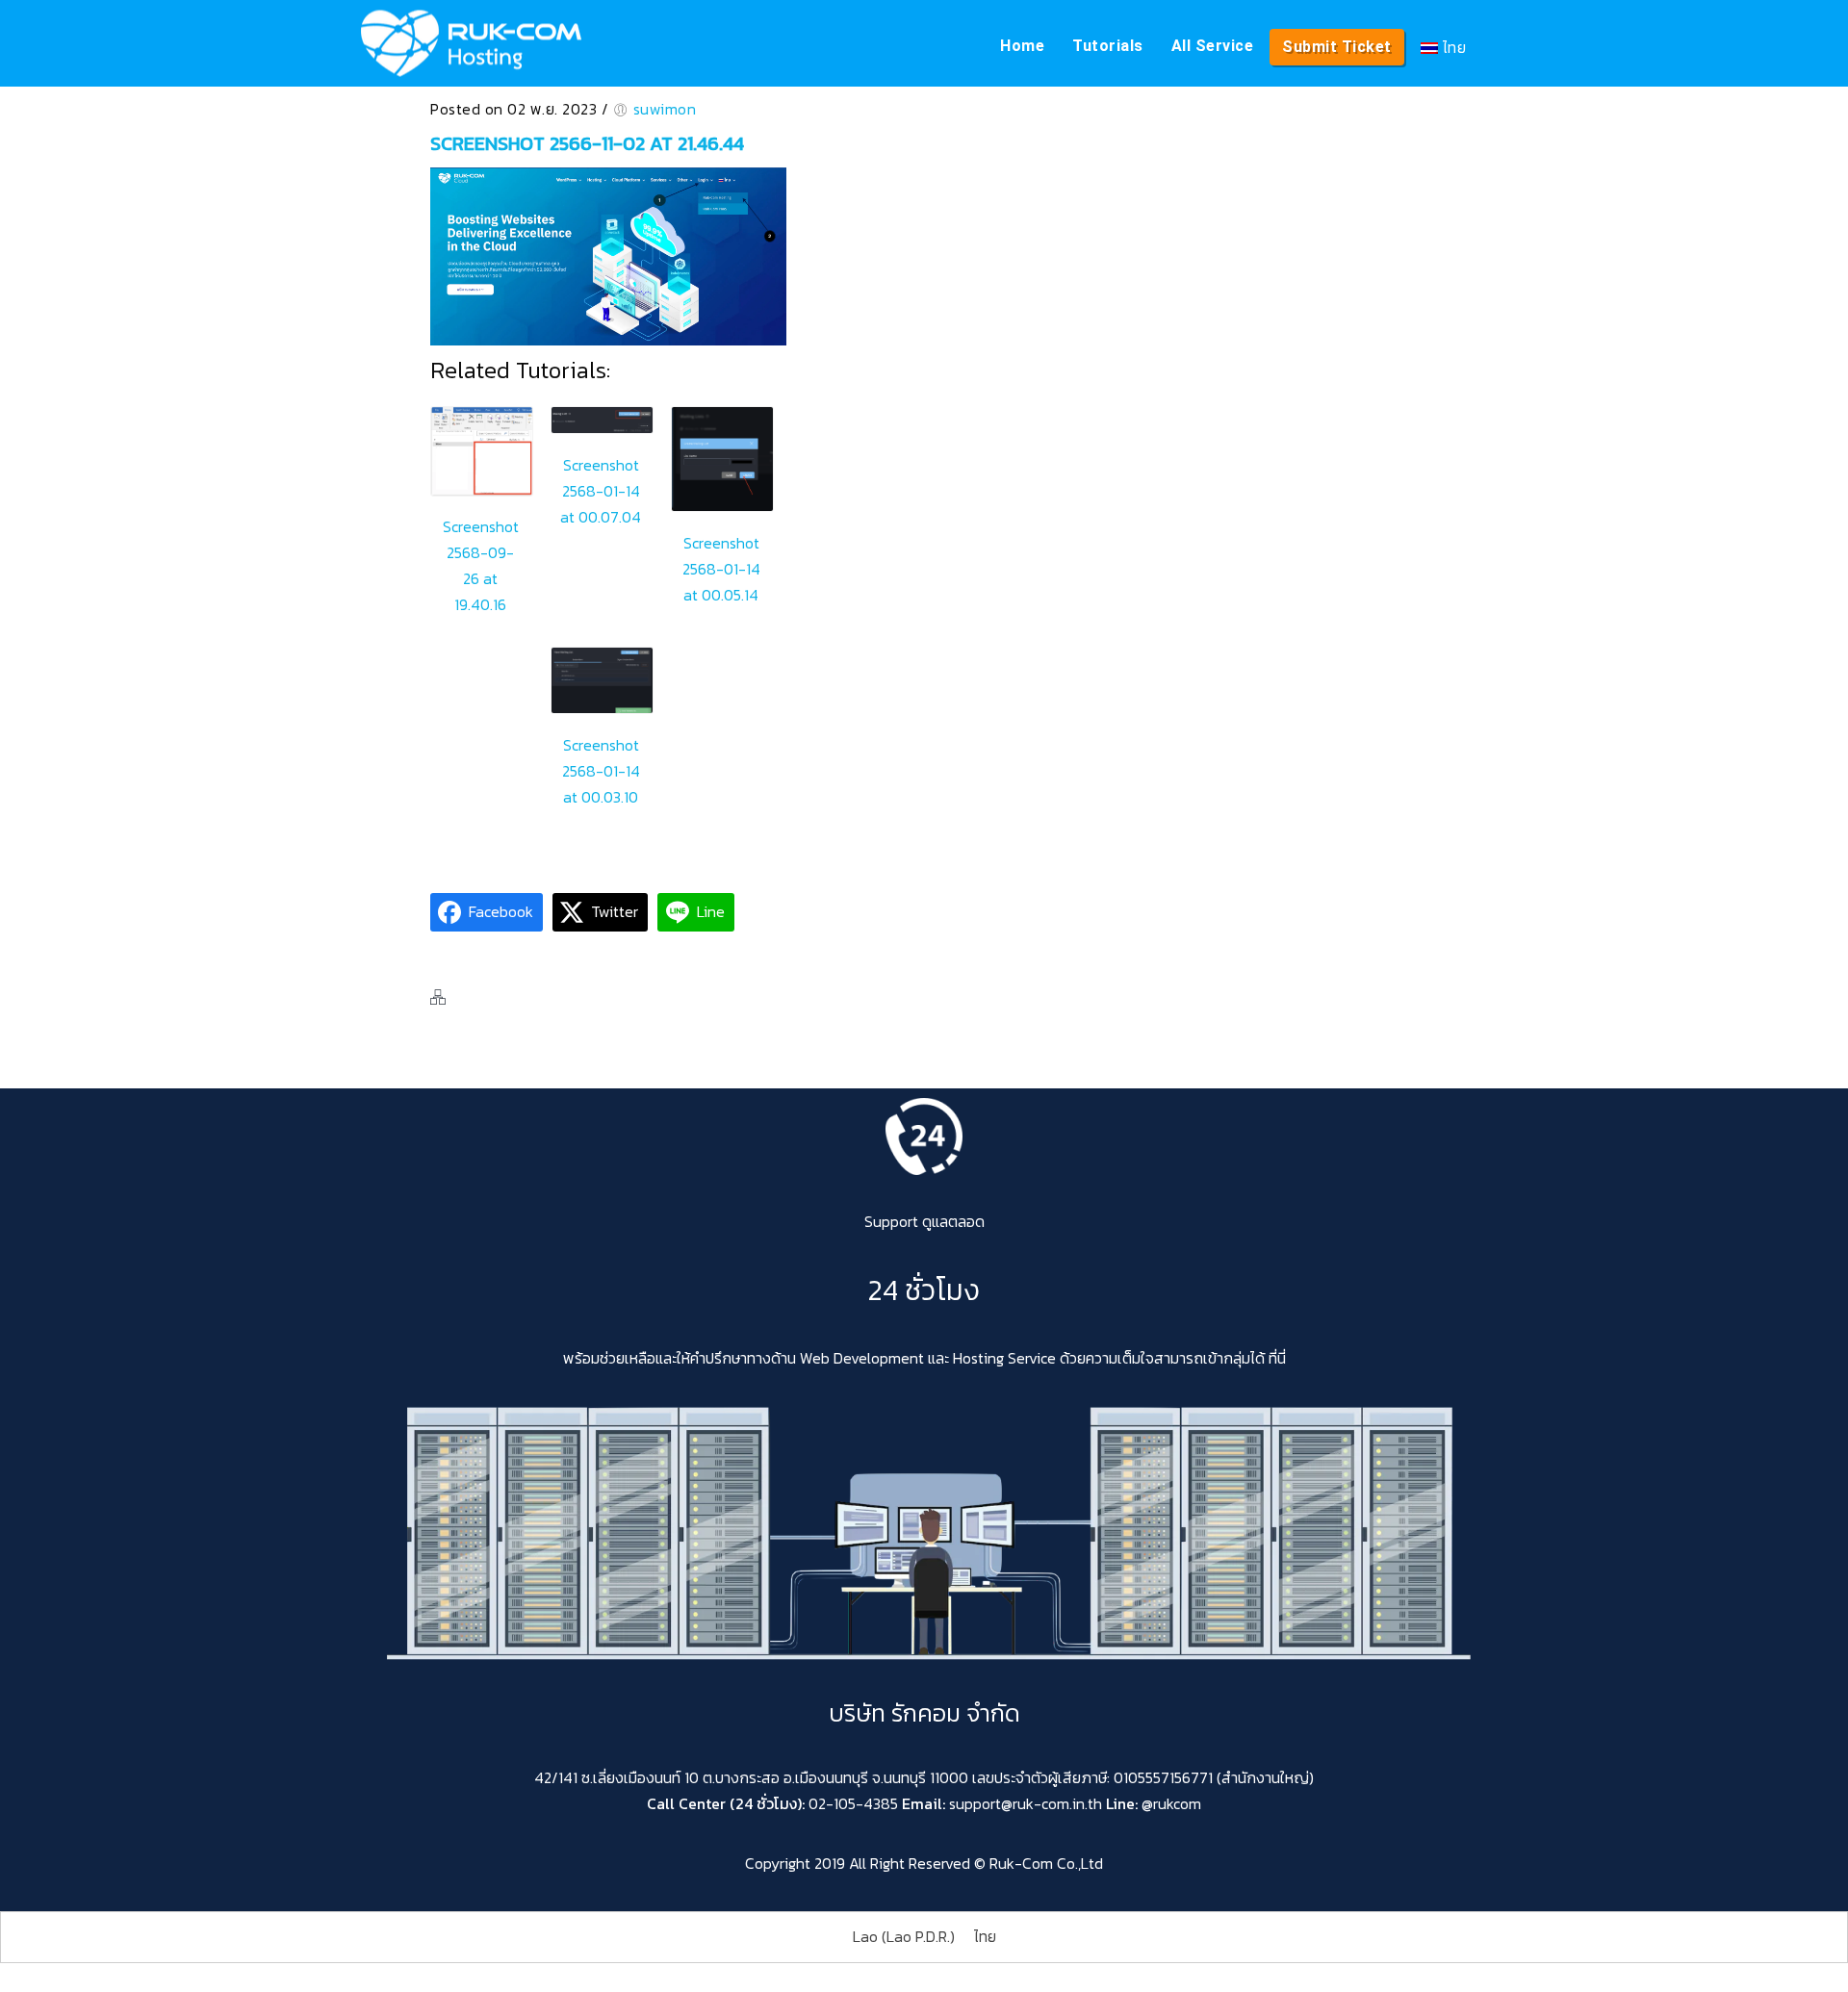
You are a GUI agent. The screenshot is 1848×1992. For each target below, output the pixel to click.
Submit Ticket (1337, 47)
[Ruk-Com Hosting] (471, 43)
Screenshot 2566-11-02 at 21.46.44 (587, 143)
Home (1022, 46)
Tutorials (1108, 46)
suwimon (665, 109)
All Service (1213, 46)
